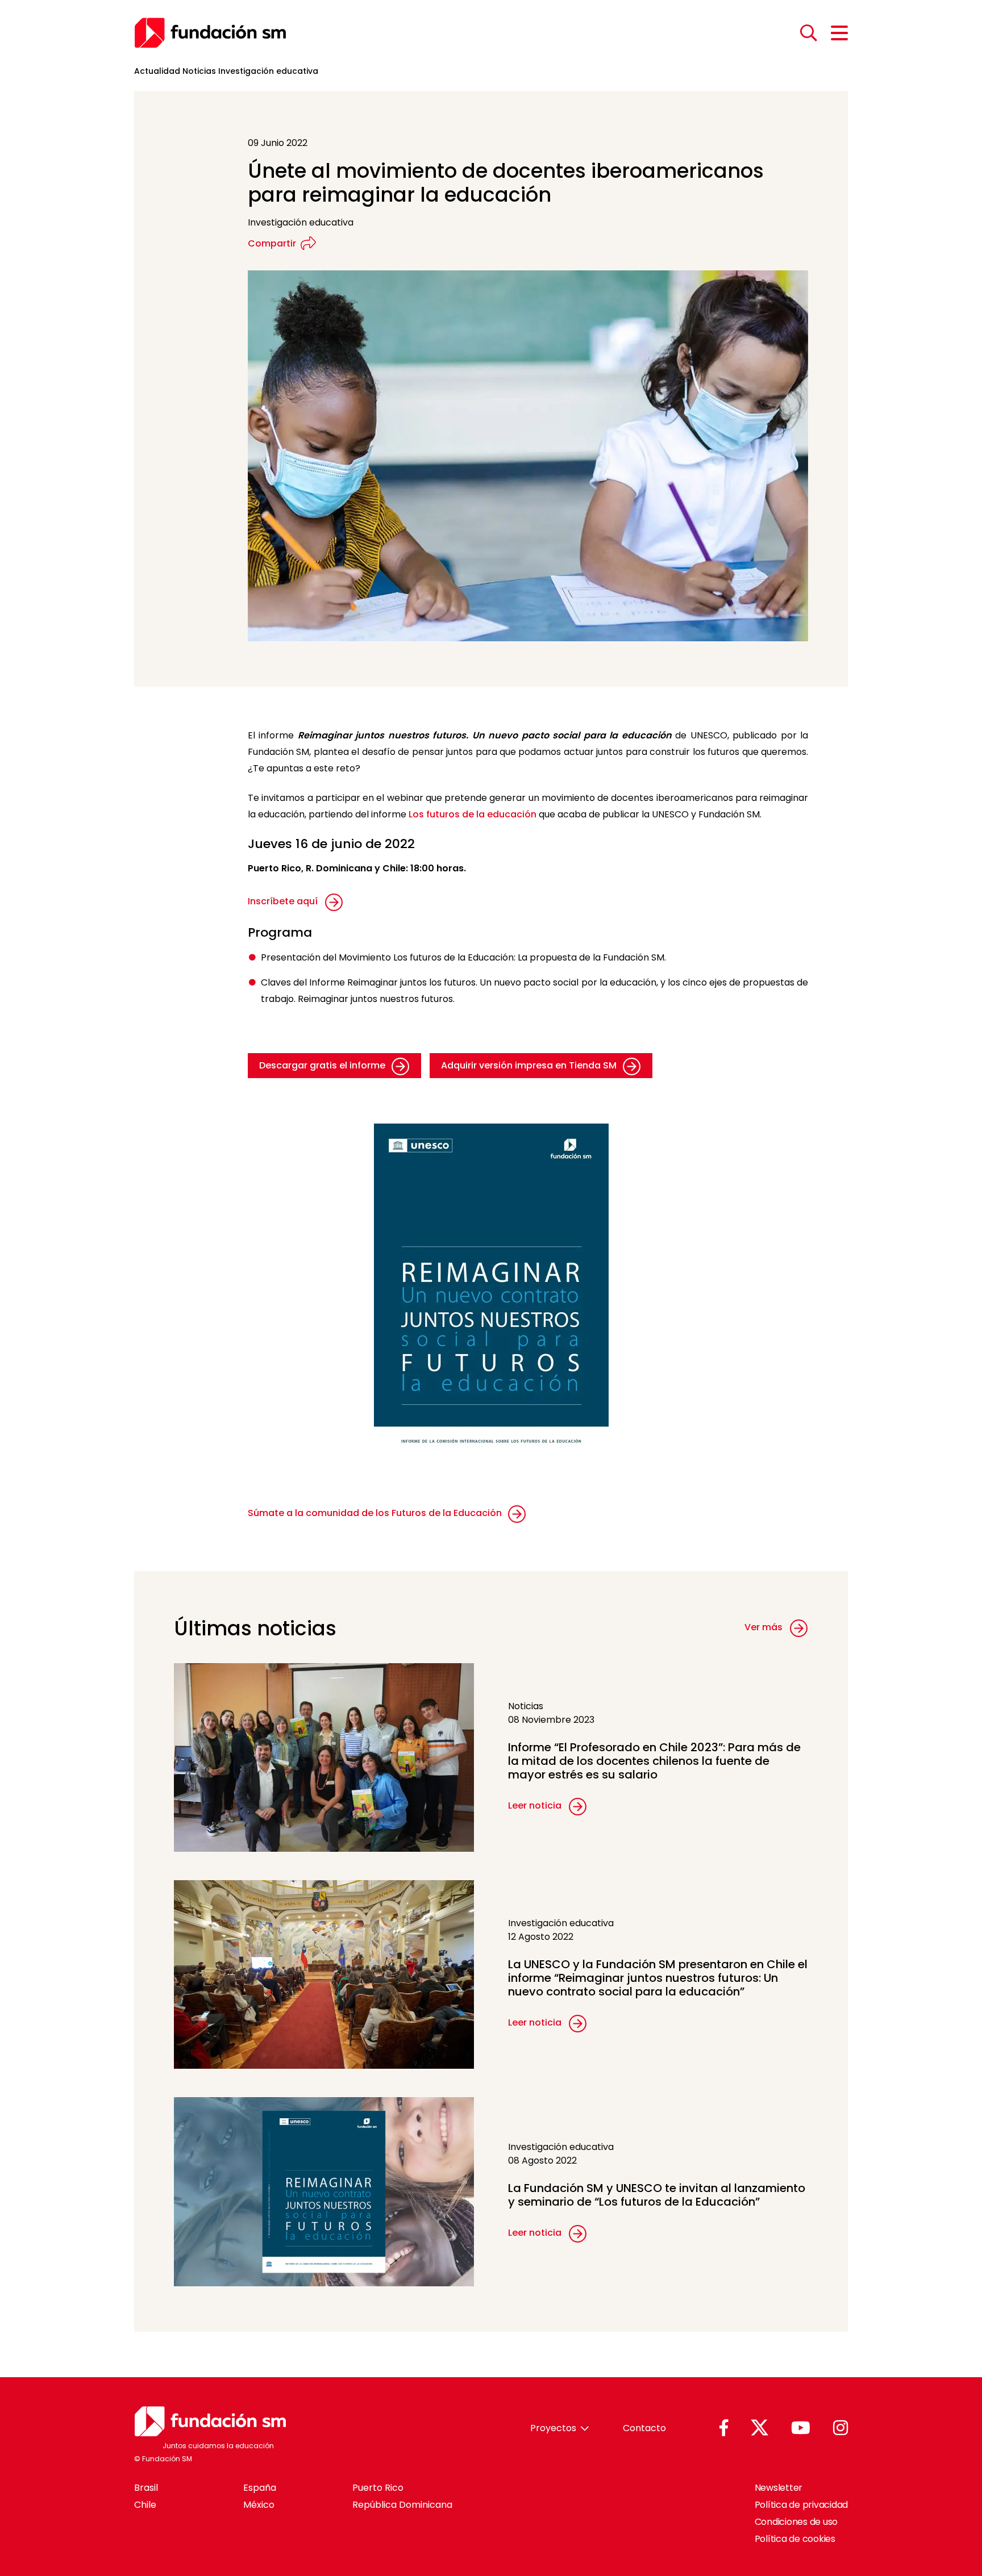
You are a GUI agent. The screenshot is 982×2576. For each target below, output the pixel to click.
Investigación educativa (268, 71)
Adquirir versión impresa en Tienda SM (530, 1065)
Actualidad (157, 71)
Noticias (199, 71)
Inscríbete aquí (283, 901)
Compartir (272, 243)
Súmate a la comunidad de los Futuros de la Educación (376, 1513)
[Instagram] (840, 2429)
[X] (760, 2428)
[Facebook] (724, 2429)
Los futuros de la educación (473, 814)
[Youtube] (801, 2429)
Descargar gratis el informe (323, 1065)
